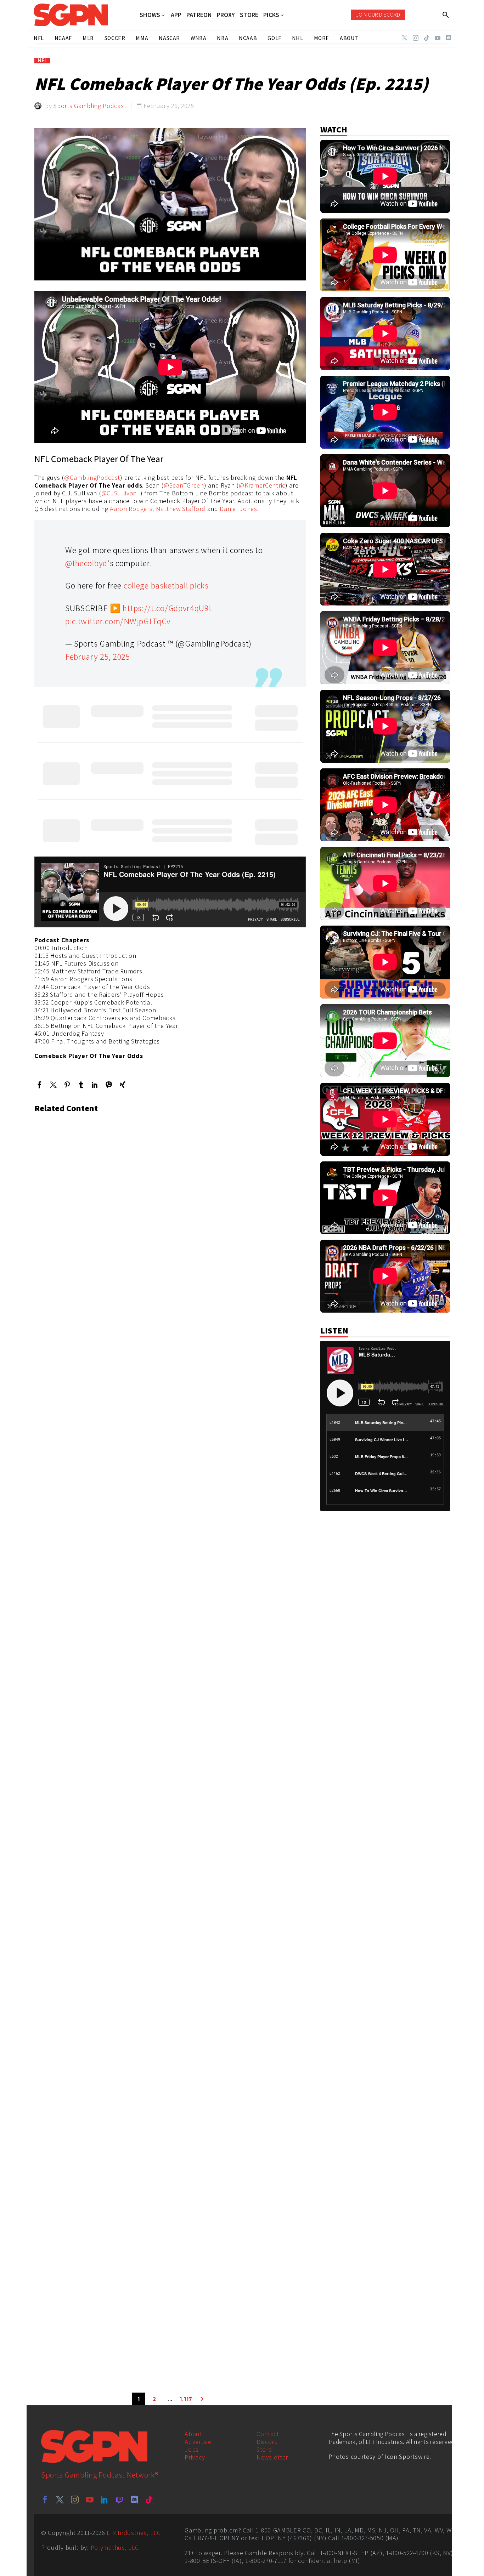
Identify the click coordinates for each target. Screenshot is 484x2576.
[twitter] (60, 2500)
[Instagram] (416, 38)
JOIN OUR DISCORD (378, 15)
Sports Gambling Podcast (90, 106)
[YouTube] (438, 38)
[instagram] (75, 2500)
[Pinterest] (67, 1085)
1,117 (186, 2399)
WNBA (198, 38)
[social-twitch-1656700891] (119, 2500)
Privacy (195, 2457)
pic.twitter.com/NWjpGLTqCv (118, 621)
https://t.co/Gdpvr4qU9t (167, 608)
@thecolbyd (86, 563)
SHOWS (150, 15)
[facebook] (45, 2500)
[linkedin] (105, 2500)
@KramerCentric (262, 485)
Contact (268, 2434)
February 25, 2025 (98, 656)
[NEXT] (202, 2399)
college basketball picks (166, 585)
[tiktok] (149, 2500)
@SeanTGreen (184, 485)
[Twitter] (405, 38)
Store (264, 2449)
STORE (249, 15)
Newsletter (272, 2457)
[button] (446, 15)
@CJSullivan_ (121, 493)
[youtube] (90, 2500)
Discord (267, 2442)
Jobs (192, 2449)
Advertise (198, 2442)
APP (176, 15)
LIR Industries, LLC (134, 2533)
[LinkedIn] (95, 1085)
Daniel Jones (238, 509)
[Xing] (122, 1085)
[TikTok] (427, 38)
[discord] (134, 2500)
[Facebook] (40, 1085)
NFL (42, 61)
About (193, 2434)
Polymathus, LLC (115, 2547)
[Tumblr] (81, 1085)
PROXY (226, 15)
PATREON (199, 15)
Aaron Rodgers (131, 509)
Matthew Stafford (181, 509)
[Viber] (109, 1085)
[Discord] (449, 38)
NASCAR (169, 38)
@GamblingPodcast (92, 477)
